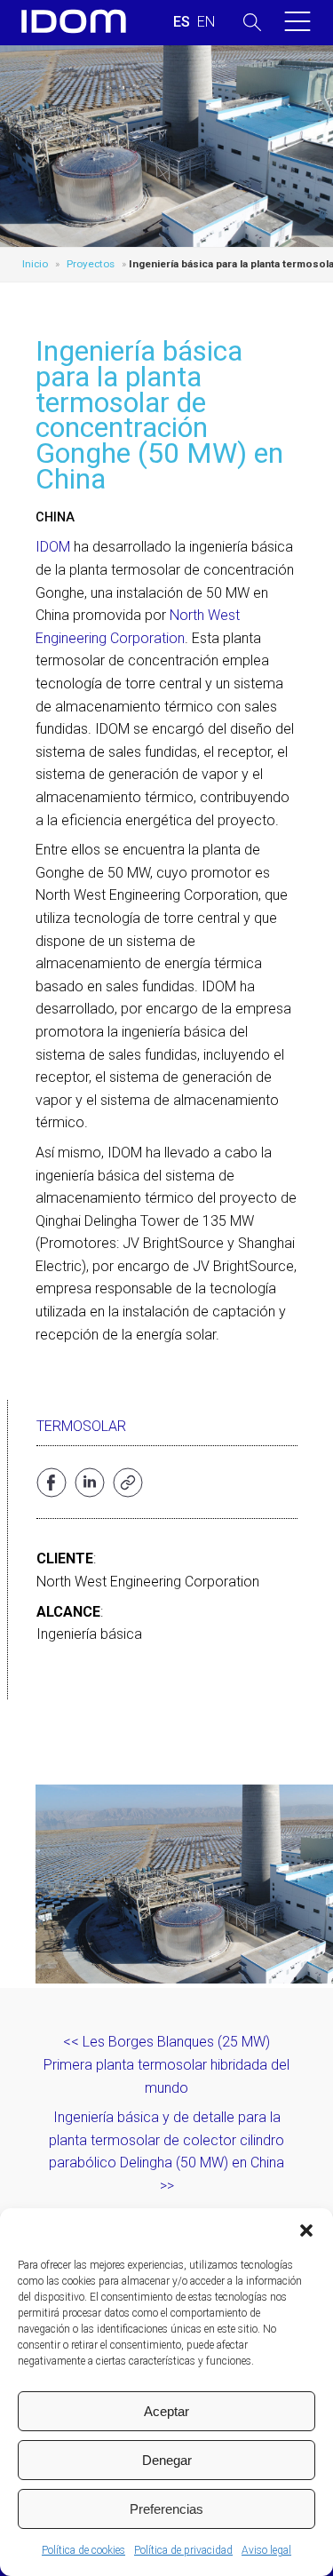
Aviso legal (266, 2550)
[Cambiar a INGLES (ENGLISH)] (206, 22)
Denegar (167, 2460)
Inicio (35, 264)
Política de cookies (83, 2550)
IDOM (53, 547)
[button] (306, 2230)
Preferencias (166, 2509)
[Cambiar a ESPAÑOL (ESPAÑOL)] (182, 22)
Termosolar (81, 1426)
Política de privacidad (183, 2550)
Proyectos (91, 264)
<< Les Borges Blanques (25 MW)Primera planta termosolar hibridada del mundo (166, 2064)
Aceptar (166, 2411)
